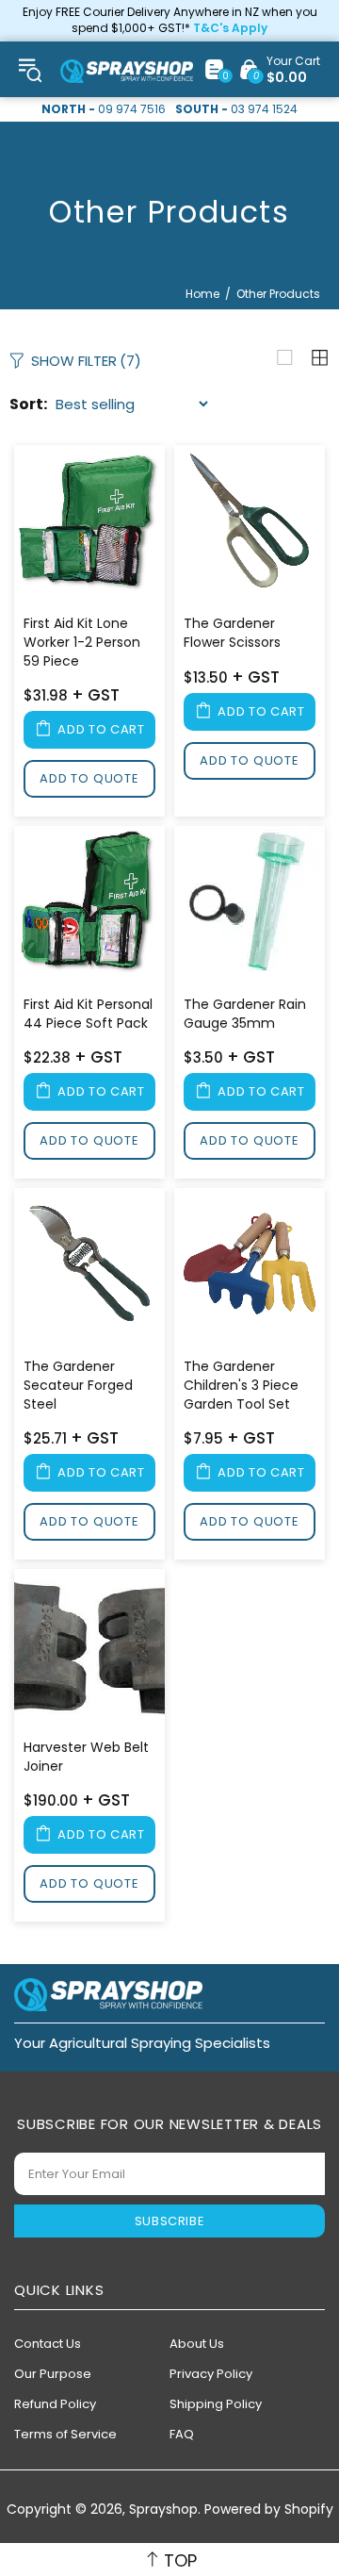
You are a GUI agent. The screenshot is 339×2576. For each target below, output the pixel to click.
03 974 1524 (264, 109)
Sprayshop (127, 71)
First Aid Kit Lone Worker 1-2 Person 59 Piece (82, 642)
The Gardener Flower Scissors (232, 633)
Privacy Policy (211, 2374)
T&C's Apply (230, 28)
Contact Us (48, 2344)
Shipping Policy (216, 2404)
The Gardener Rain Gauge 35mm (245, 1014)
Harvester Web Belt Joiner (86, 1757)
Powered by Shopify (269, 2510)
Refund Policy (55, 2404)
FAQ (182, 2434)
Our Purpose (53, 2374)
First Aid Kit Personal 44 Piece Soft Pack (88, 1014)
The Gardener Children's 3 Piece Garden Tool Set (241, 1385)
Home (202, 294)
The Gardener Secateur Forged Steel (78, 1385)
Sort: (28, 404)
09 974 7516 (132, 109)
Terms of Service (65, 2434)
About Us (197, 2344)
